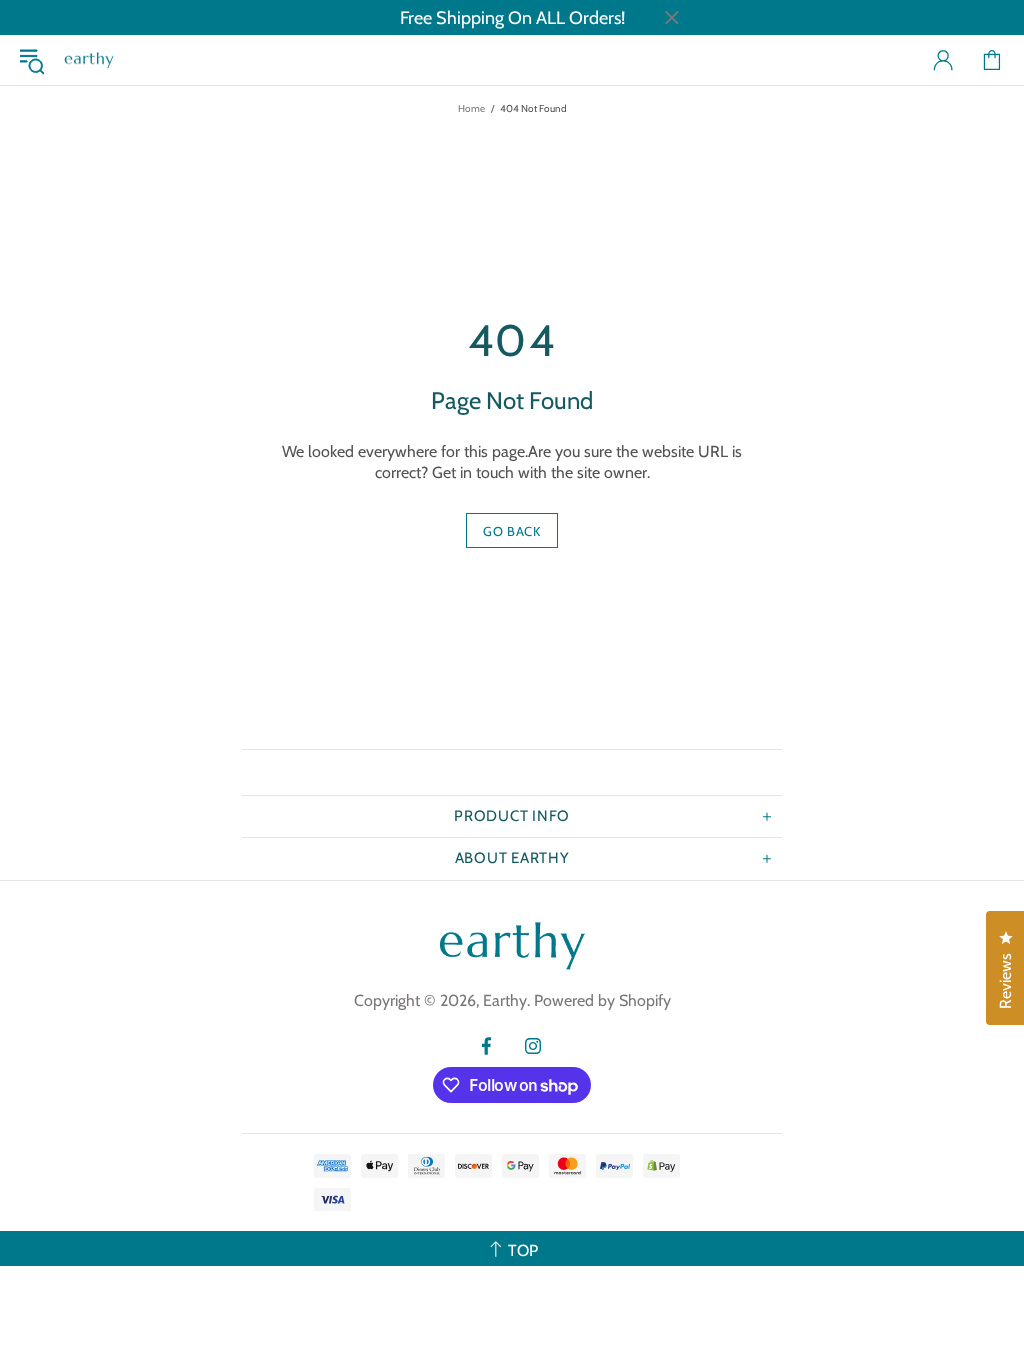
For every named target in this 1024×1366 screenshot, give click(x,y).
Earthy (89, 60)
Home (471, 108)
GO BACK (512, 531)
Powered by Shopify (602, 1000)
